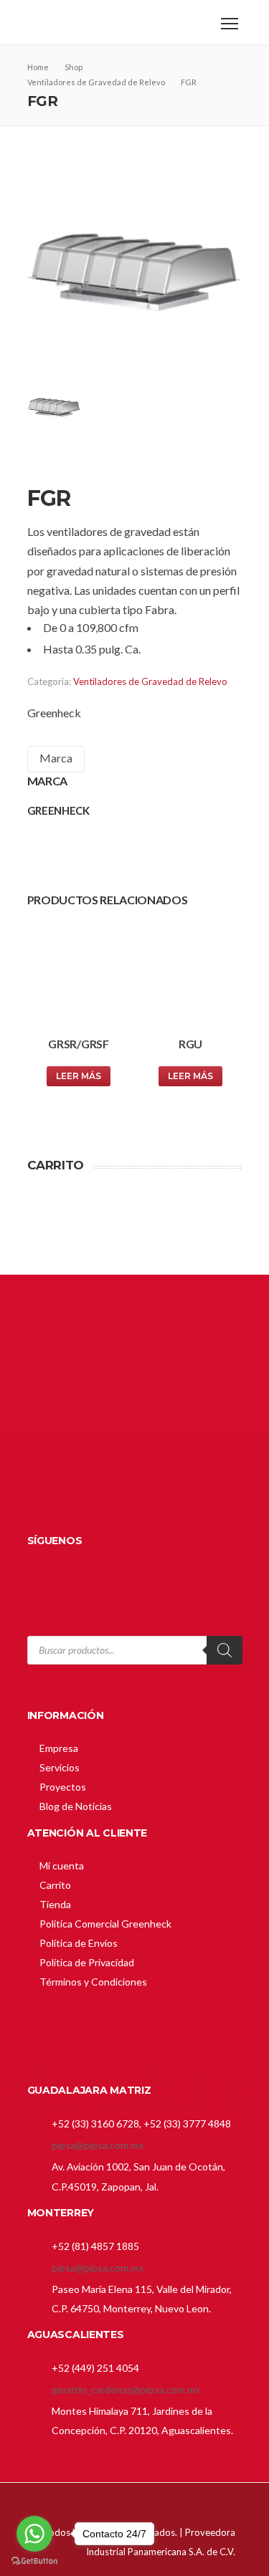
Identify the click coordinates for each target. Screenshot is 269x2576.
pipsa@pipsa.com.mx (98, 2145)
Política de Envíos (79, 1943)
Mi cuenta (62, 1866)
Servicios (60, 1767)
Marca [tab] (56, 758)
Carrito (55, 1885)
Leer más (79, 1076)
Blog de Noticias (76, 1806)
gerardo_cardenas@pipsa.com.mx (126, 2389)
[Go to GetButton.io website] (34, 2561)
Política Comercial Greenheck (105, 1924)
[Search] (225, 1650)
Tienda (55, 1904)
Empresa (59, 1748)
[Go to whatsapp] (34, 2534)
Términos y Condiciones (93, 1982)
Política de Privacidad (87, 1962)
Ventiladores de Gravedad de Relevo (150, 681)
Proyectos (63, 1787)
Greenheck (54, 713)
